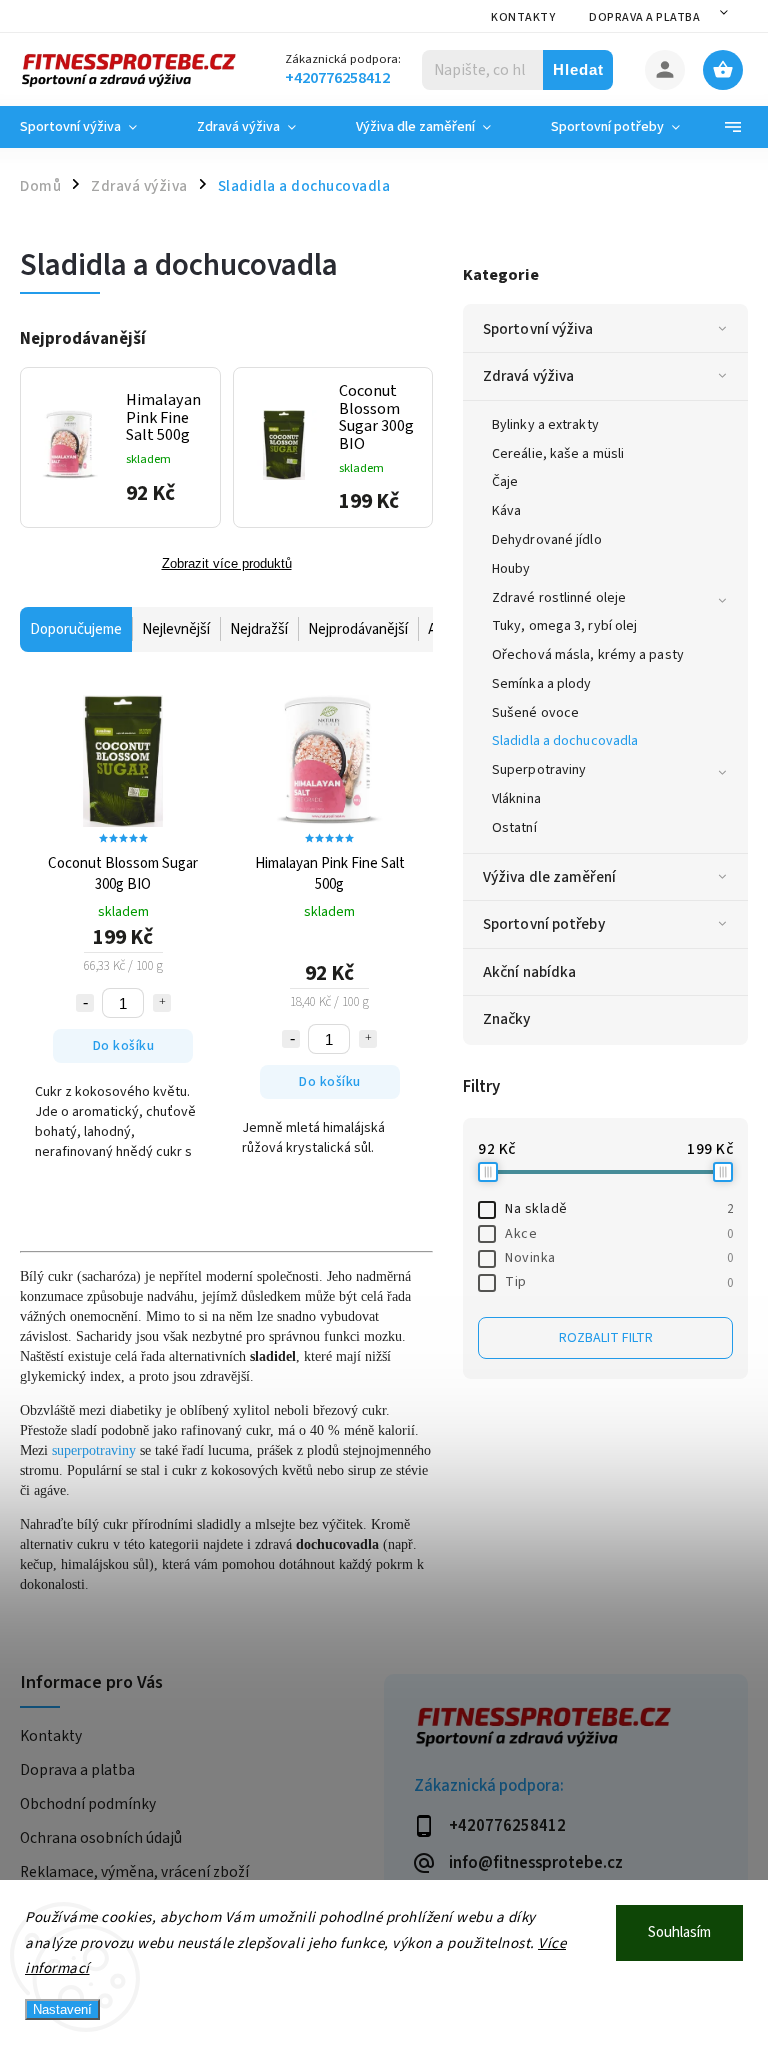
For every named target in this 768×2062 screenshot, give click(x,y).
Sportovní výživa (538, 329)
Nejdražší (259, 629)
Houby (511, 569)
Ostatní (514, 828)
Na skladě (619, 1209)
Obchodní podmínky (88, 1804)
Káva (506, 511)
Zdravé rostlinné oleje (559, 598)
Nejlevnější (176, 629)
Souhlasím (679, 1932)
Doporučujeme (76, 629)
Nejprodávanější (358, 629)
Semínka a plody (542, 684)
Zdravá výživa (528, 376)
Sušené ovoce (535, 713)
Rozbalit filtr (606, 1338)
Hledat (578, 69)
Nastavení (62, 2009)
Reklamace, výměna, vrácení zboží (134, 1872)
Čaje (505, 482)
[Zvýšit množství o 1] (162, 1003)
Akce (619, 1234)
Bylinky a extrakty (545, 425)
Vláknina (516, 799)
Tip (619, 1282)
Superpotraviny (539, 770)
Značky (507, 1019)
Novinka (619, 1258)
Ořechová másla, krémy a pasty (588, 655)
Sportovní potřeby (544, 924)
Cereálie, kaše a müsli (558, 454)
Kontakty (523, 17)
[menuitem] (93, 127)
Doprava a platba (644, 17)
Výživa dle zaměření (549, 877)
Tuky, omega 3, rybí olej (564, 626)
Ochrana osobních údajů (101, 1838)
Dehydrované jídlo (547, 540)
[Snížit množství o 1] (85, 1003)
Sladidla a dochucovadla (565, 741)
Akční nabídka (529, 972)
